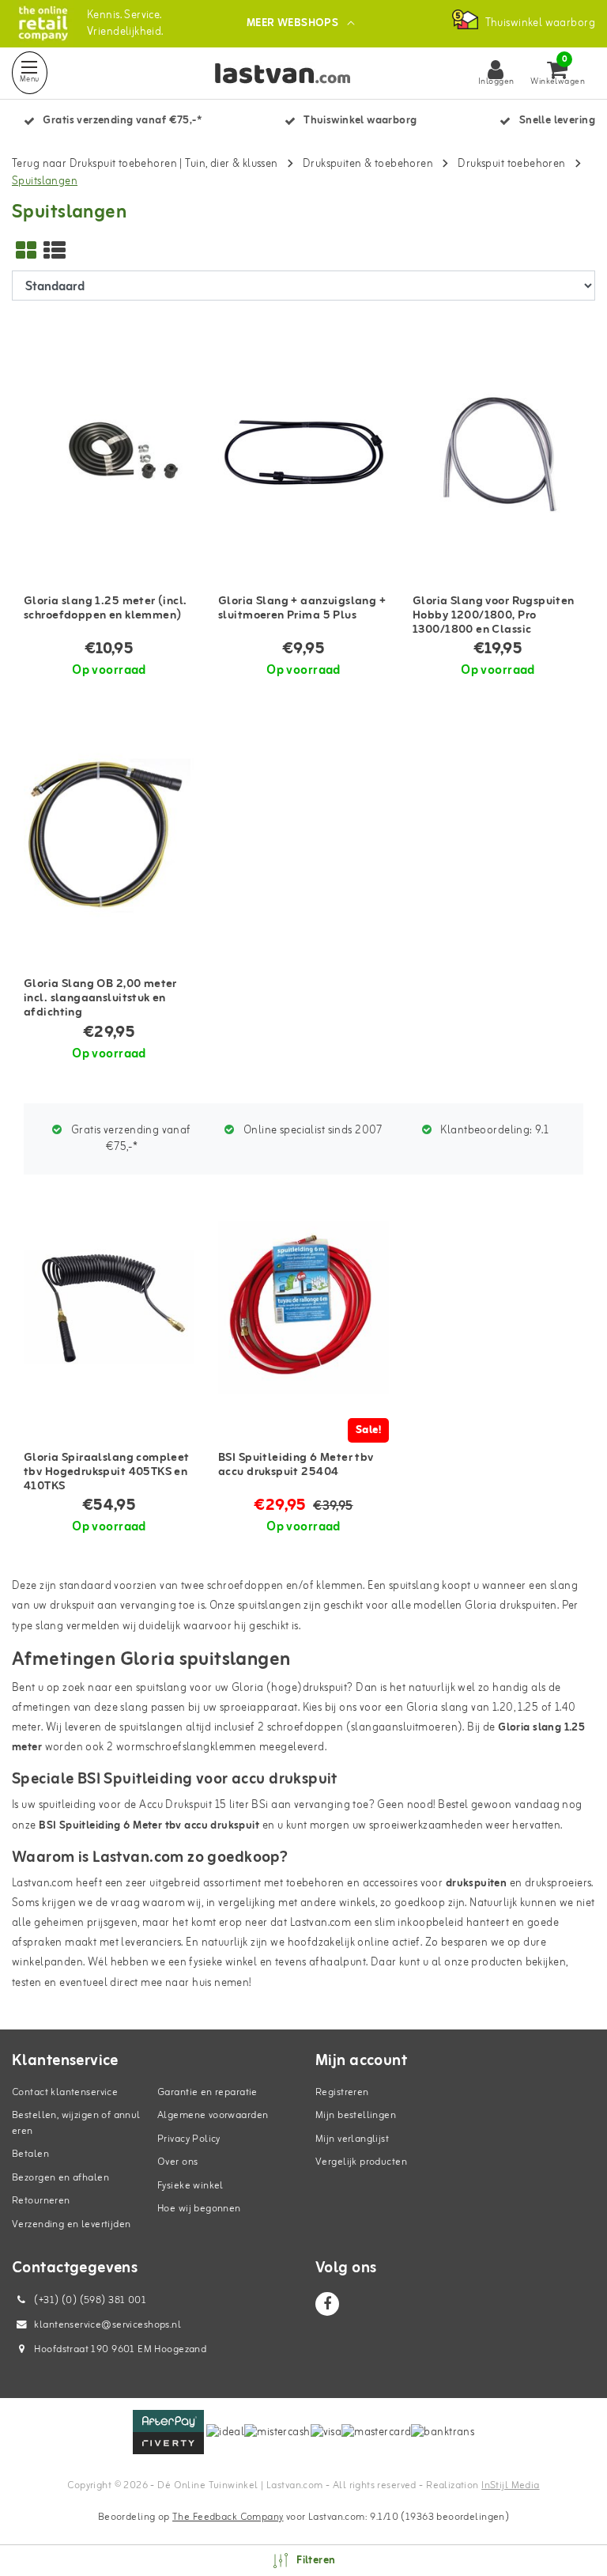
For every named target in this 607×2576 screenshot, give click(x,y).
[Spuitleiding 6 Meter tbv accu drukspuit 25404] (303, 1308)
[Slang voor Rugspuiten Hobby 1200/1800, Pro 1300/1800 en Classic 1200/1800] (498, 451)
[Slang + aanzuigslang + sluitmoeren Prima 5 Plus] (303, 451)
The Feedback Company (228, 2517)
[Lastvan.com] (43, 23)
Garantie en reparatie (207, 2092)
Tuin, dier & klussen (231, 164)
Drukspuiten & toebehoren (368, 164)
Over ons (177, 2162)
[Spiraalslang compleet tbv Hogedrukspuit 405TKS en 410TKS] (109, 1308)
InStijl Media (510, 2485)
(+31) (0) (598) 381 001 (89, 2300)
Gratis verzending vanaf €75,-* (130, 1139)
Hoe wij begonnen (199, 2209)
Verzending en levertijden (72, 2224)
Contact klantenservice (65, 2092)
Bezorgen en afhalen (60, 2178)
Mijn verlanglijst (352, 2139)
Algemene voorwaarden (213, 2115)
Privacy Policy (189, 2139)
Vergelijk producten (361, 2162)
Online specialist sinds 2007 (312, 1131)
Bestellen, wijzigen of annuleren (76, 2123)
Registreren (342, 2092)
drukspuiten (477, 1884)
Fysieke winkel (190, 2186)
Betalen (30, 2154)
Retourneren (41, 2201)
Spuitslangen (45, 182)
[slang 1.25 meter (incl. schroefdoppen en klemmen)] (109, 451)
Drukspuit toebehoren (511, 164)
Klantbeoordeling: (493, 1131)
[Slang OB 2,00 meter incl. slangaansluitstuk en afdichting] (109, 834)
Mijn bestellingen (356, 2115)
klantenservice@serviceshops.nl (107, 2325)
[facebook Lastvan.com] (327, 2304)
